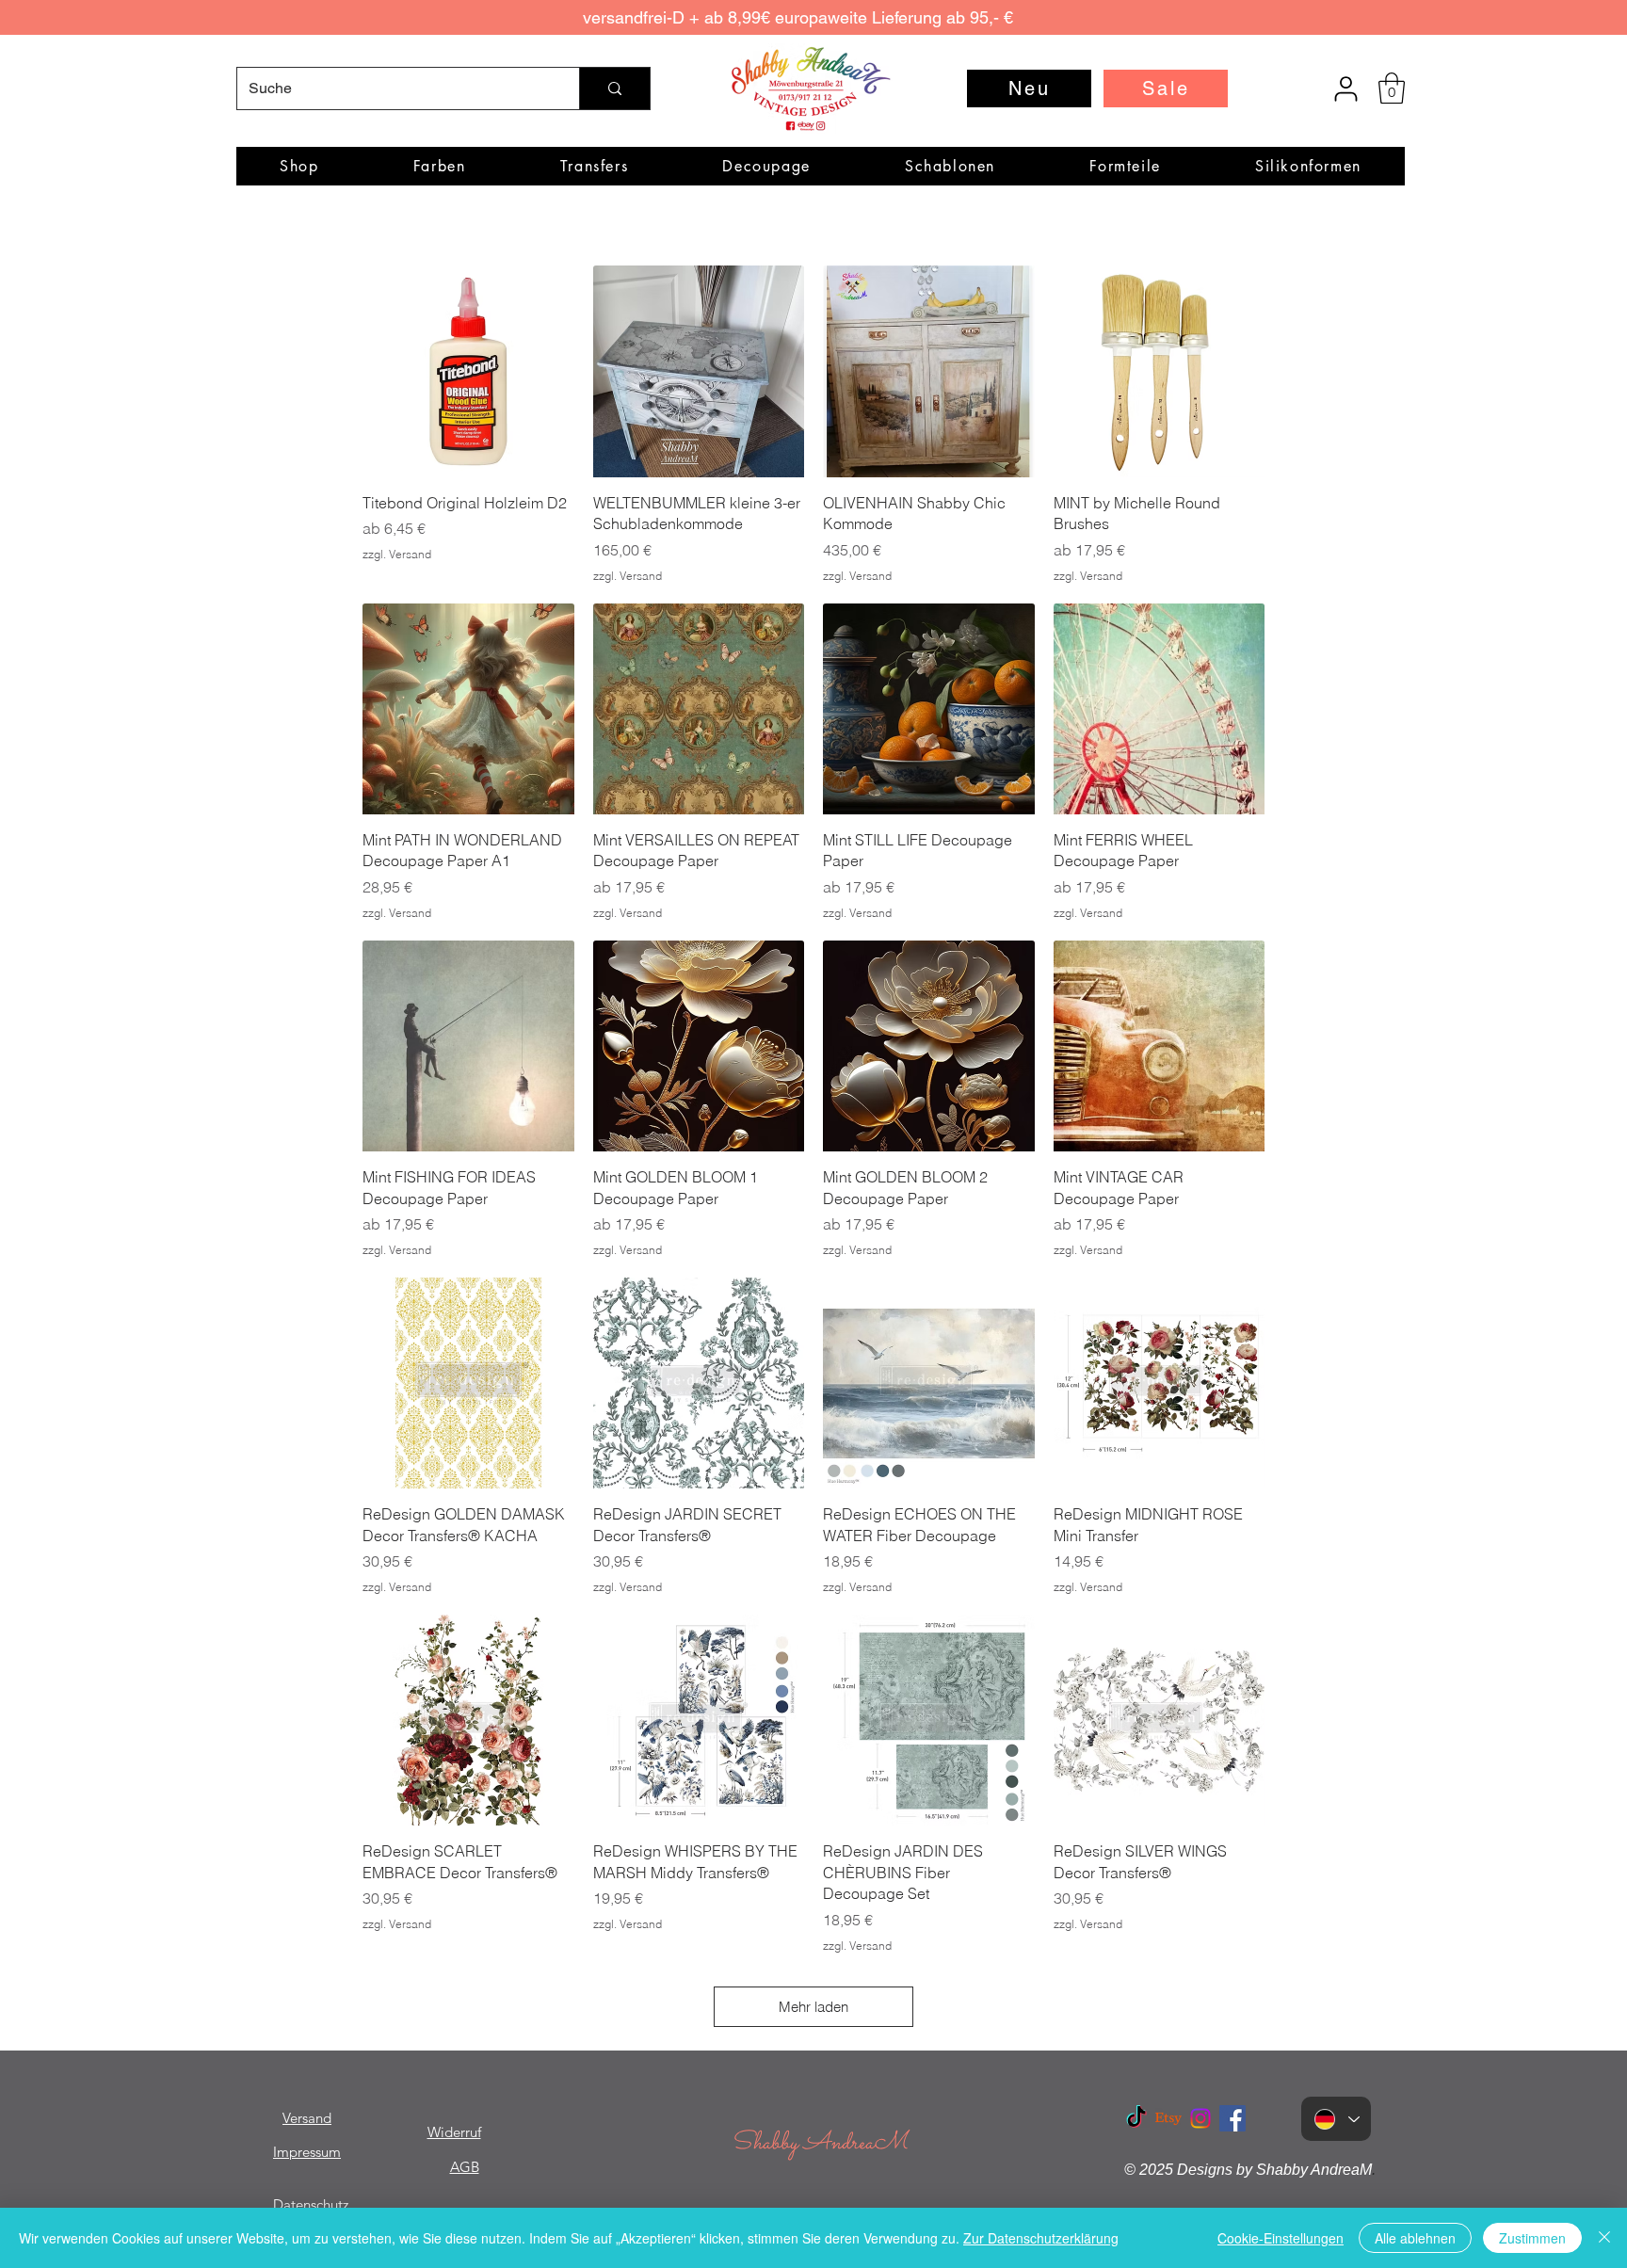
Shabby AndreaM (819, 2143)
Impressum (307, 2152)
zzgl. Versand (397, 554)
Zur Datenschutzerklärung (1041, 2238)
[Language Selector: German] (1336, 2119)
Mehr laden (813, 2007)
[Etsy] (1168, 2118)
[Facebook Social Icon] (1232, 2118)
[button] (1392, 88)
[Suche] (614, 88)
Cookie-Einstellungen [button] (1281, 2238)
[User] (1345, 88)
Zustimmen (1532, 2238)
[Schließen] (1604, 2238)
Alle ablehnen (1415, 2238)
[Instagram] (1200, 2118)
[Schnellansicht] (468, 371)
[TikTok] (1136, 2118)
